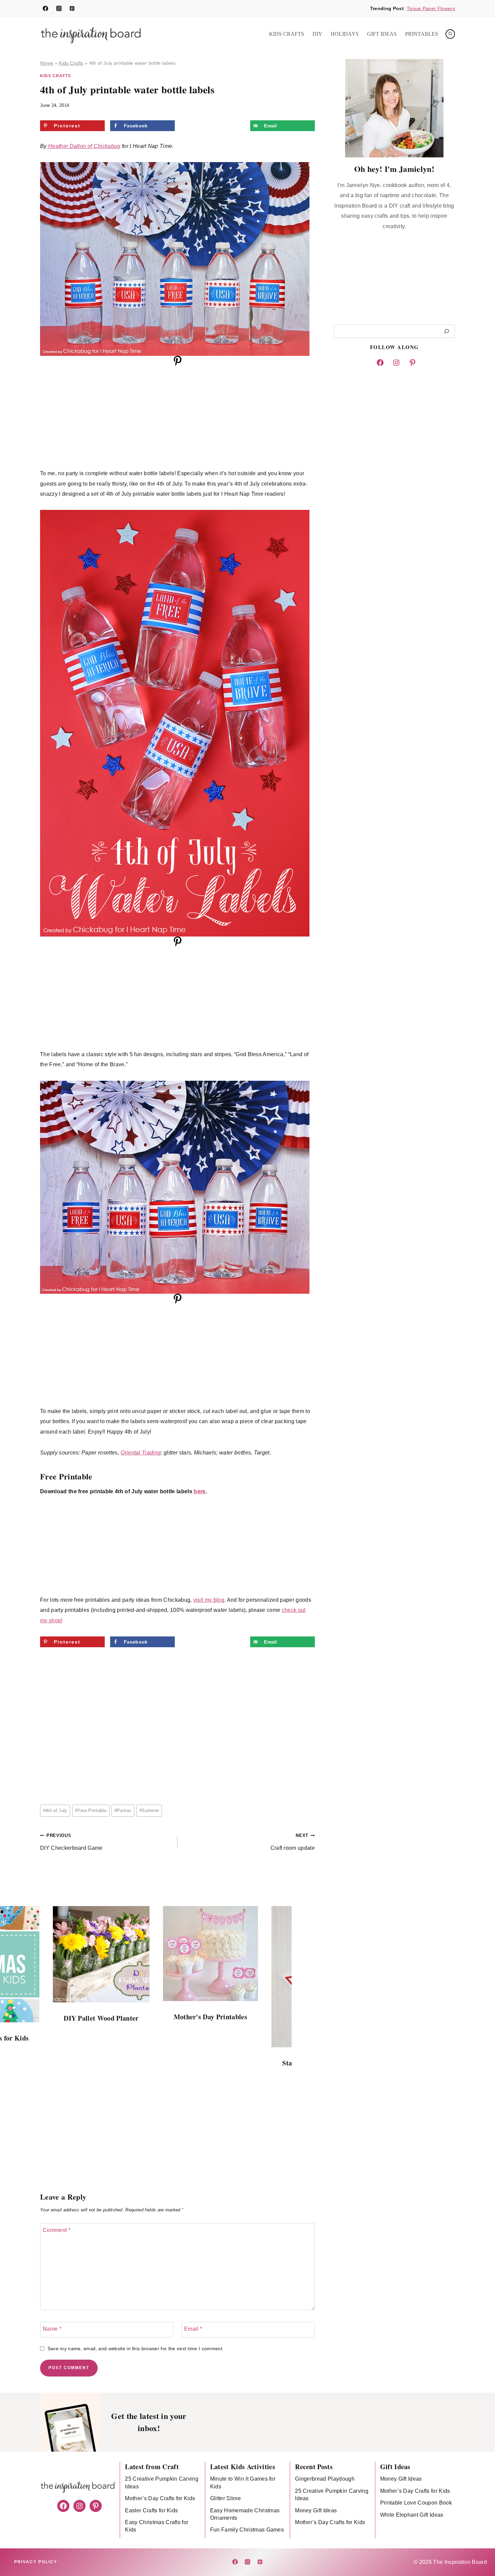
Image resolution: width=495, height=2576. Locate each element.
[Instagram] (59, 8)
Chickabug (107, 146)
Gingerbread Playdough (325, 2479)
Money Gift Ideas (316, 2510)
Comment (57, 2230)
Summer (149, 1811)
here (200, 1491)
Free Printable (91, 1811)
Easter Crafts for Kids (151, 2510)
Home (47, 63)
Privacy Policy (36, 2562)
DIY (317, 34)
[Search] (447, 331)
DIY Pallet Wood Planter (101, 2018)
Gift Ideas (382, 34)
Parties (123, 1811)
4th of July (55, 1811)
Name (52, 2329)
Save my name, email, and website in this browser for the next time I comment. (136, 2349)
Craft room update (293, 1842)
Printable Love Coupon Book (416, 2503)
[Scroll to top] (479, 2550)
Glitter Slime (225, 2498)
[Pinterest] (72, 8)
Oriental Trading (141, 1453)
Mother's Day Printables (210, 2017)
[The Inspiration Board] (91, 34)
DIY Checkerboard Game (71, 1842)
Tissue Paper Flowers (431, 8)
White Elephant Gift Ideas (412, 2515)
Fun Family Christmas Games (247, 2530)
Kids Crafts (287, 34)
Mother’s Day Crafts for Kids (160, 2498)
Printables (422, 34)
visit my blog (209, 1600)
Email (193, 2329)
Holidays (345, 34)
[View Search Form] (450, 34)
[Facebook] (45, 8)
